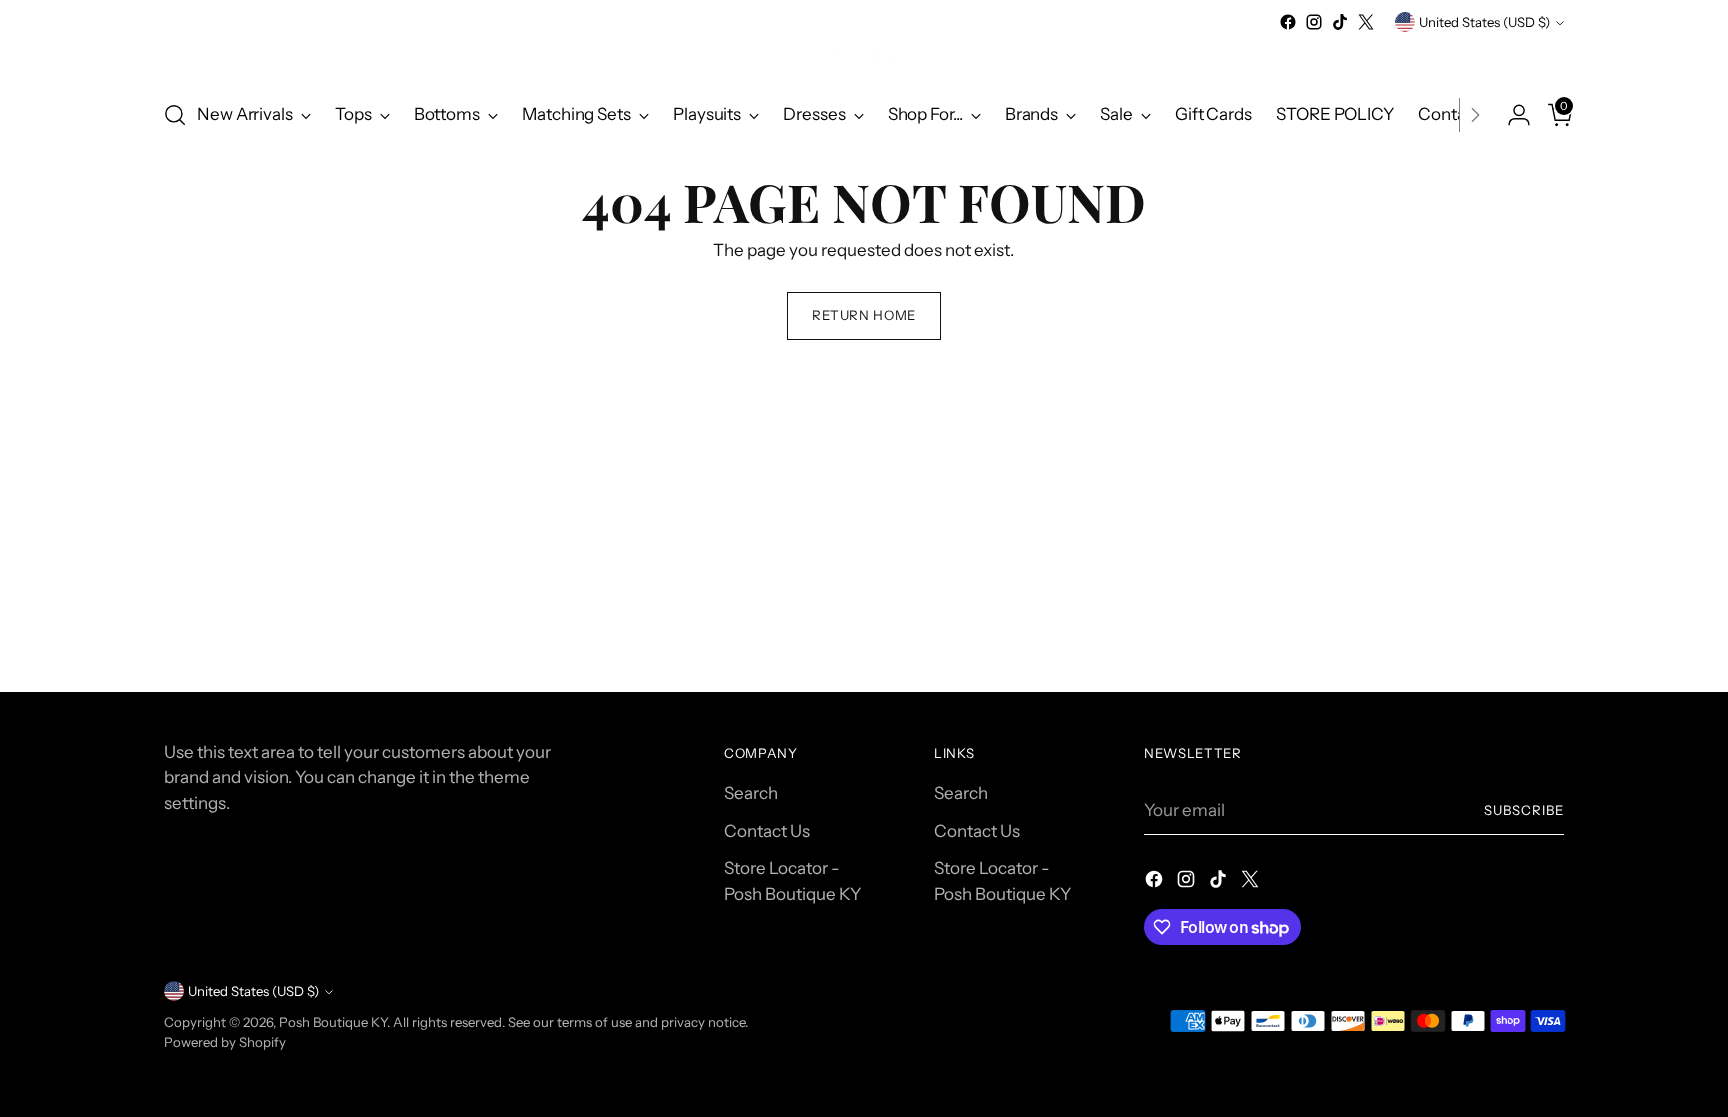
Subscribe (1524, 810)
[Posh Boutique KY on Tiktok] (1340, 22)
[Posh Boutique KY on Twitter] (1366, 22)
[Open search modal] (175, 115)
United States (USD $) (1484, 22)
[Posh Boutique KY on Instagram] (1314, 22)
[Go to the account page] (1511, 115)
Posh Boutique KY (333, 1022)
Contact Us (767, 831)
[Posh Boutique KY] (864, 58)
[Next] (1475, 115)
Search (751, 793)
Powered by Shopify (225, 1042)
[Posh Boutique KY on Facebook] (1288, 22)
